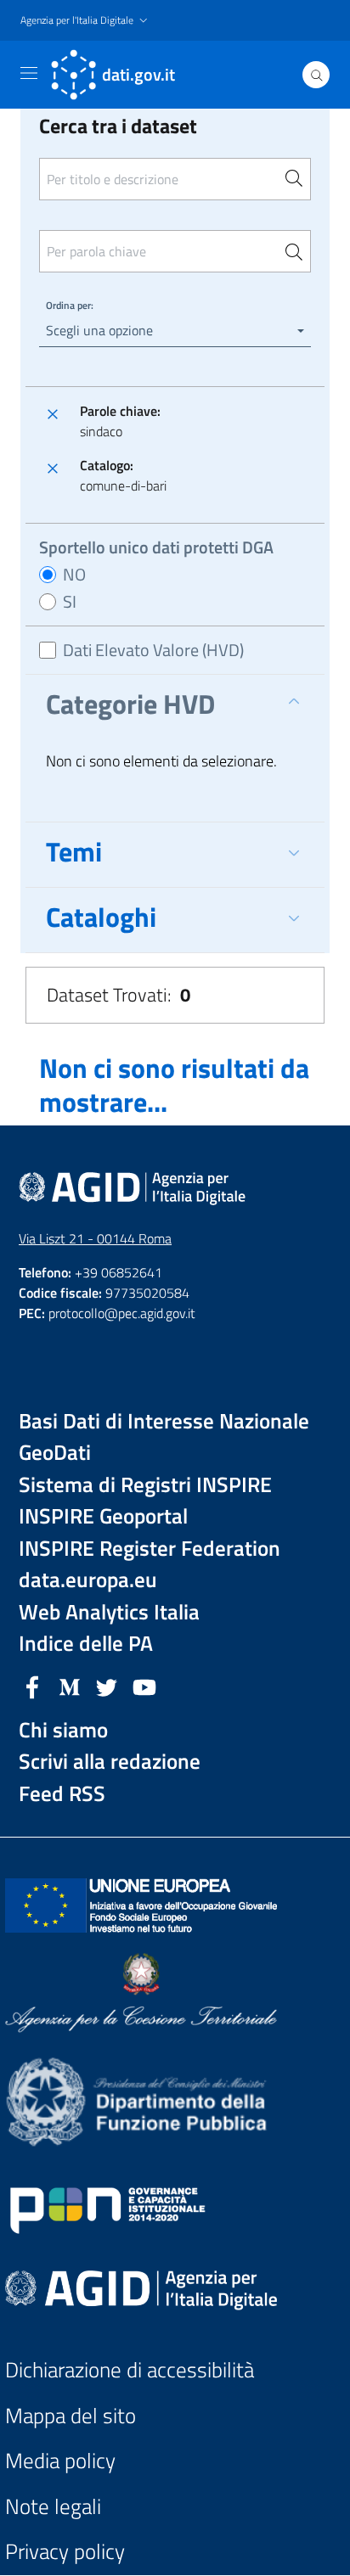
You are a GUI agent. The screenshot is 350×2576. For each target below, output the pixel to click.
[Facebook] (32, 1686)
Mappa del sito (71, 2416)
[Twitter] (107, 1686)
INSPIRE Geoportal (103, 1516)
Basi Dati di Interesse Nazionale (164, 1421)
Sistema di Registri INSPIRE (145, 1485)
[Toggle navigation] (29, 73)
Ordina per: (70, 305)
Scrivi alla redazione (110, 1762)
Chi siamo (63, 1730)
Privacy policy (65, 2552)
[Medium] (70, 1686)
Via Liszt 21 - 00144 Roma (95, 1238)
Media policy (60, 2461)
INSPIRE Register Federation (150, 1549)
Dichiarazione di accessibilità (130, 2370)
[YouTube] (144, 1686)
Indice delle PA (86, 1644)
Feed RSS (62, 1794)
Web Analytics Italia (109, 1612)
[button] (86, 21)
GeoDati (55, 1453)
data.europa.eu (88, 1580)
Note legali (53, 2507)
